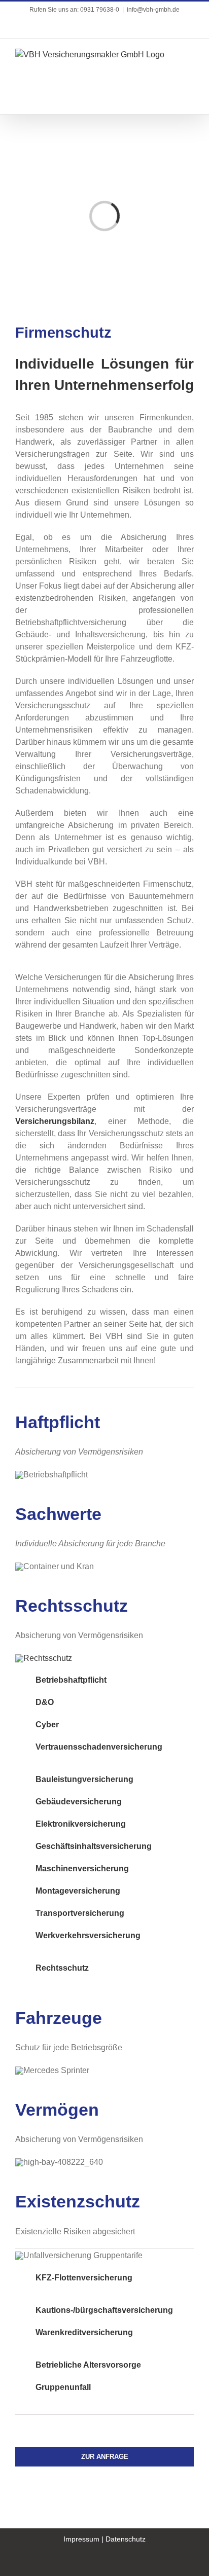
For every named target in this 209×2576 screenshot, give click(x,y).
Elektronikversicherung (81, 1824)
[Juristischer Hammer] (44, 1658)
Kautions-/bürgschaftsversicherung (104, 2310)
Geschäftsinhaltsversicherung (94, 1846)
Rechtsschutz (62, 1968)
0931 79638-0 (100, 10)
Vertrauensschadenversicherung (99, 1747)
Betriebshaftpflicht (71, 1680)
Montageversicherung (78, 1891)
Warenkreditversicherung (84, 2332)
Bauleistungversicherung (84, 1779)
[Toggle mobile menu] (190, 54)
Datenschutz (126, 2539)
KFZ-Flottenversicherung (84, 2278)
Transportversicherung (80, 1913)
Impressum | (84, 2539)
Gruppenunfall (63, 2387)
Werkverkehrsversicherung (88, 1935)
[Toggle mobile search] (190, 65)
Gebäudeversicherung (79, 1802)
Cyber (47, 1725)
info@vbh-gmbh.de (153, 10)
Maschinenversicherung (82, 1868)
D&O (45, 1702)
